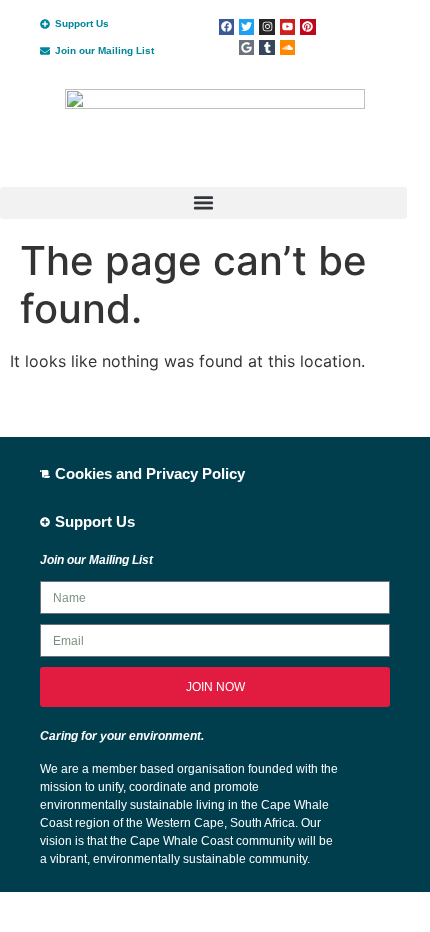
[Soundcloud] (287, 47)
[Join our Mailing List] (45, 51)
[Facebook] (226, 26)
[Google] (246, 47)
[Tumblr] (266, 47)
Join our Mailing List (104, 50)
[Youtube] (287, 26)
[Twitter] (246, 26)
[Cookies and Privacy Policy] (45, 474)
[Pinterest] (307, 26)
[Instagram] (266, 26)
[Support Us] (45, 24)
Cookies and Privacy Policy (150, 473)
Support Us (82, 23)
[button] (203, 203)
